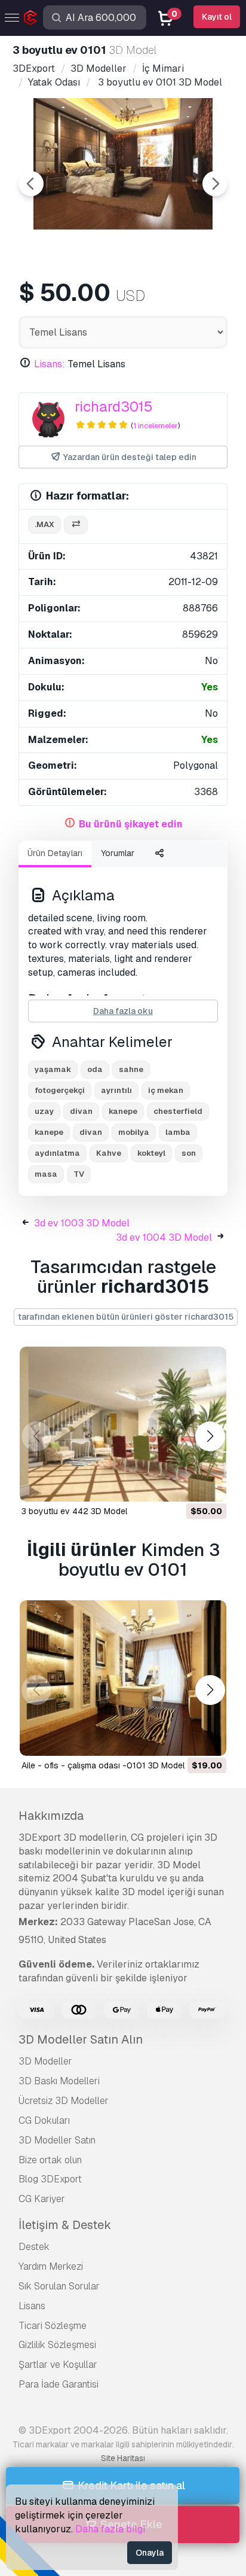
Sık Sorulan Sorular (59, 2286)
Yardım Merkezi (51, 2266)
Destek (34, 2247)
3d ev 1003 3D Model (82, 1223)
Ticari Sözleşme (53, 2326)
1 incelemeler (156, 426)
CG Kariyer (42, 2199)
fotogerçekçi (60, 1090)
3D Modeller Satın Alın (81, 2039)
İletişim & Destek (65, 2225)
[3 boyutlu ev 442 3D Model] (123, 1424)
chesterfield (178, 1111)
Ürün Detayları (55, 853)
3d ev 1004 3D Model (164, 1237)
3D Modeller (45, 2061)
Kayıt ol (217, 17)
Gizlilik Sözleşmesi (57, 2345)
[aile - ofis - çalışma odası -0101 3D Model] (123, 1678)
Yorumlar (118, 853)
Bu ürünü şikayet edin (131, 824)
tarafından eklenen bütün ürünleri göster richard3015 (126, 1317)
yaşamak (53, 1069)
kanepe (123, 1111)
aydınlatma (57, 1153)
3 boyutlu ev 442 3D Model (74, 1511)
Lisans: (50, 364)
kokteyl (151, 1153)
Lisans (32, 2306)
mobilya (134, 1132)
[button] (210, 1436)
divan (81, 1111)
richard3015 (114, 407)
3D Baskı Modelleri (59, 2081)
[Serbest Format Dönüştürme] (76, 525)
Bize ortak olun (50, 2160)
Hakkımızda (51, 1816)
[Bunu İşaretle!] (209, 1485)
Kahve (109, 1153)
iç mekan (166, 1090)
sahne (131, 1069)
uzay (44, 1111)
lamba (178, 1132)
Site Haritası (123, 2458)
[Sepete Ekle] (184, 1485)
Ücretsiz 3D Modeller (64, 2101)
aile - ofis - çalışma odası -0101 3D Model (103, 1765)
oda (95, 1069)
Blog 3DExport (50, 2179)
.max (44, 524)
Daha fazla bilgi (110, 2529)
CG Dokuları (44, 2120)
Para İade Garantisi (59, 2384)
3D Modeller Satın (57, 2140)
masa (46, 1174)
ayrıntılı (116, 1090)
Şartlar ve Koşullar (58, 2365)
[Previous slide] (31, 184)
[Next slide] (215, 184)
